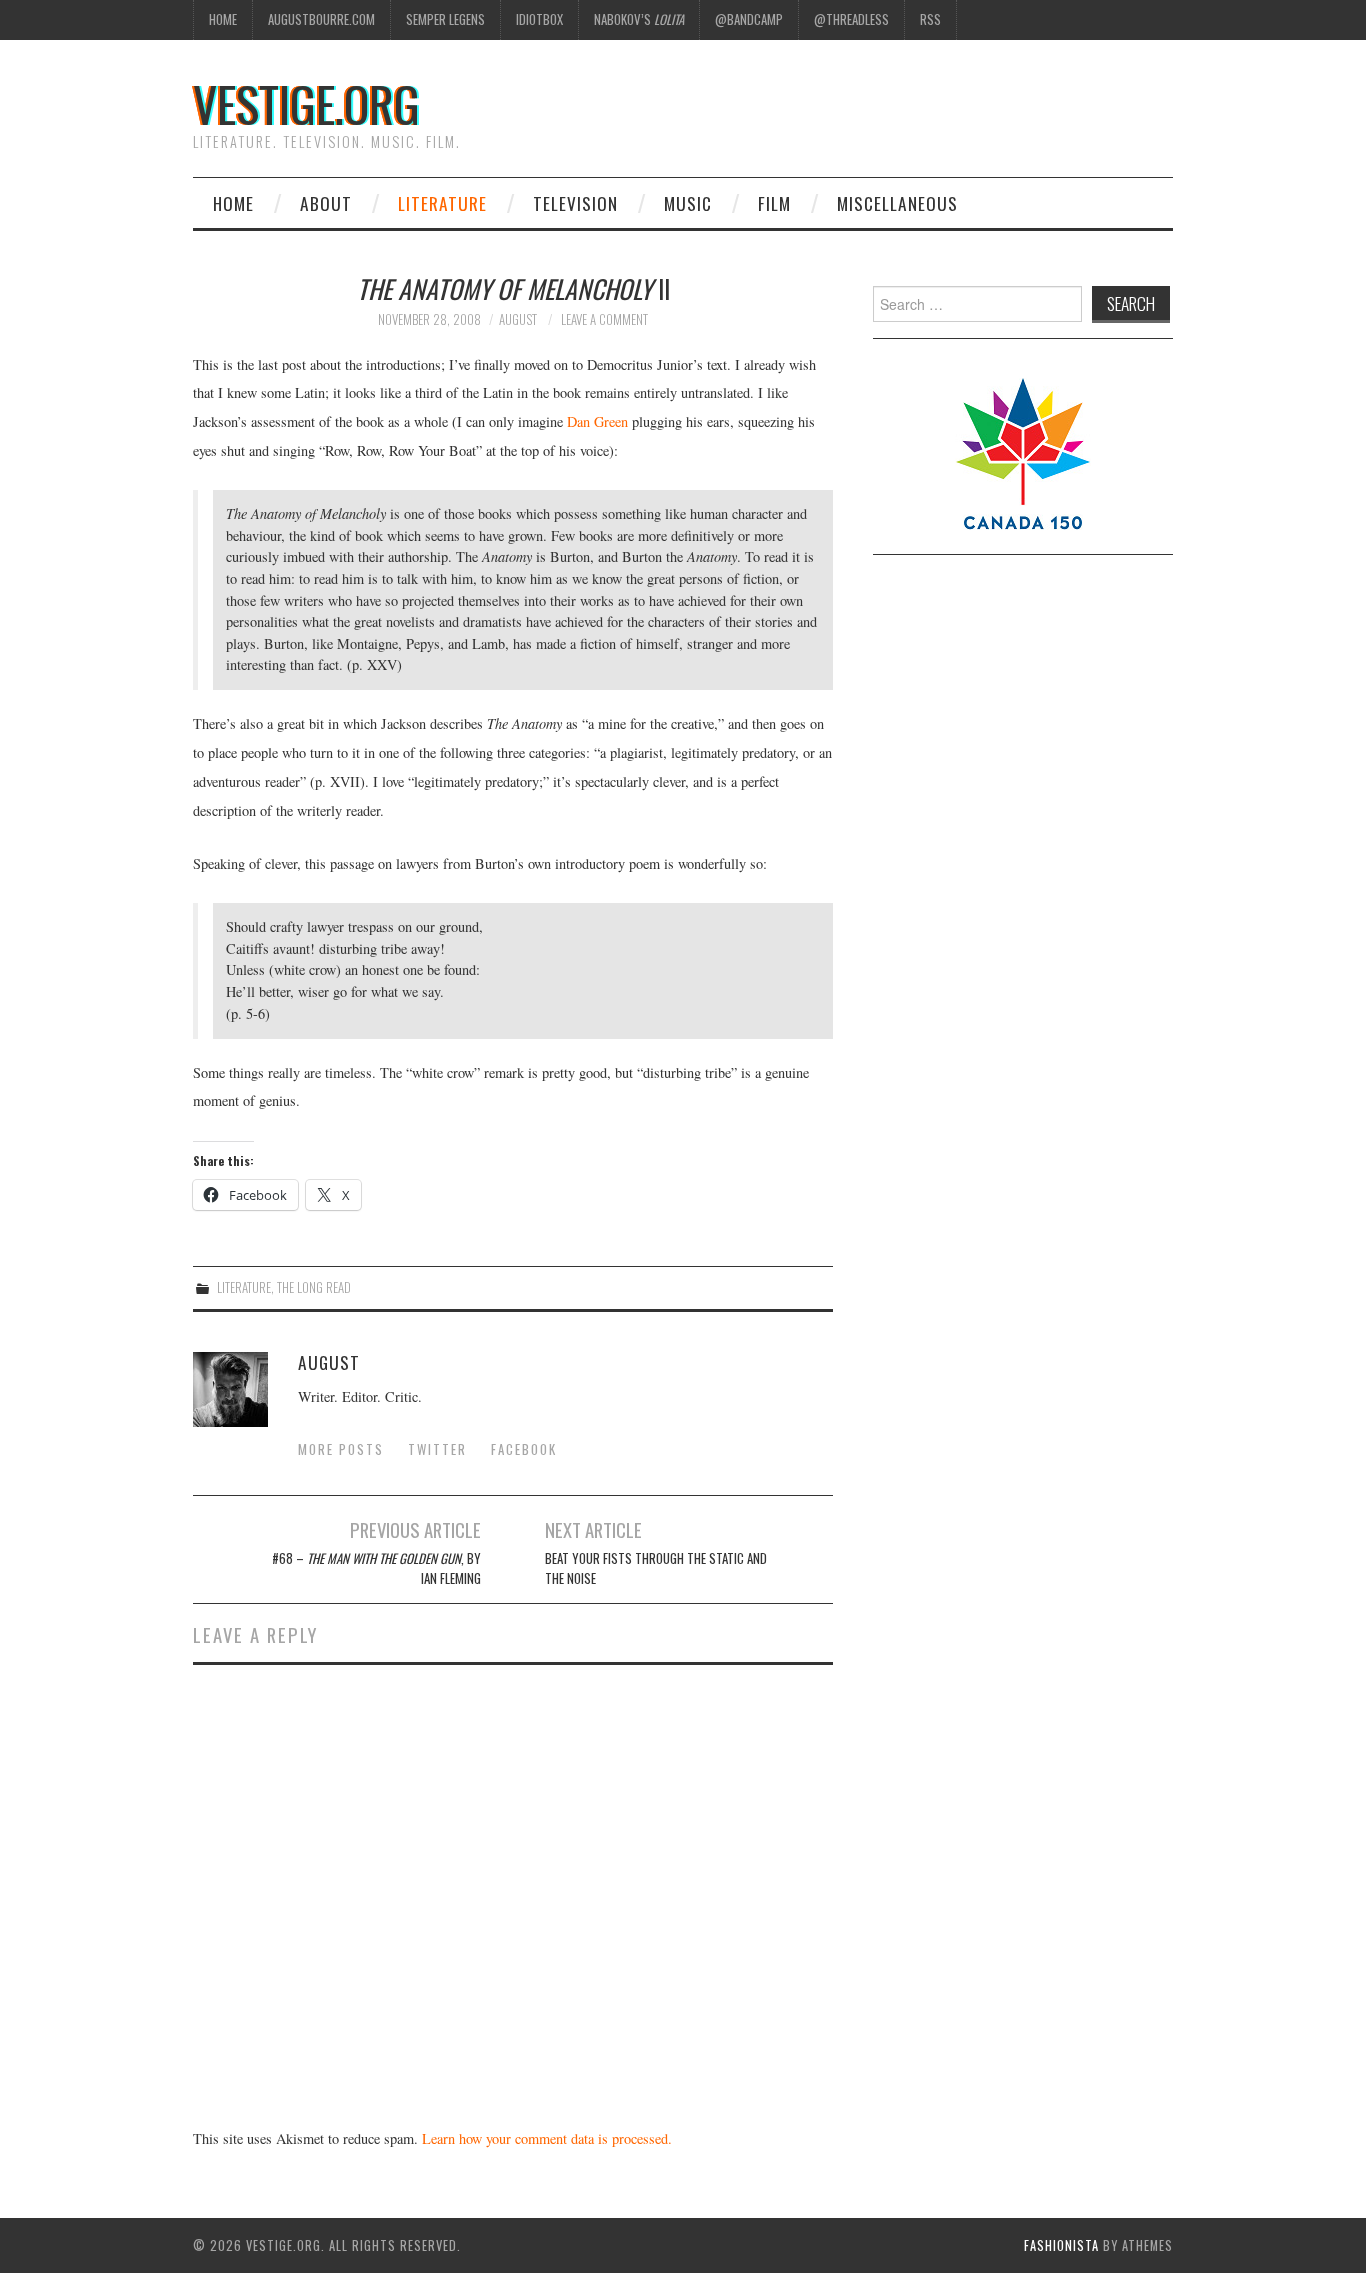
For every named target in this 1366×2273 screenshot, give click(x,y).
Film (774, 203)
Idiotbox (539, 19)
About (326, 203)
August (518, 319)
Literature (442, 203)
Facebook (524, 1449)
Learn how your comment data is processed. (547, 2138)
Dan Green (597, 421)
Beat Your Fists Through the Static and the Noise (656, 1568)
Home (223, 19)
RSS (930, 19)
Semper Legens (445, 19)
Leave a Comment (604, 319)
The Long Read (314, 1287)
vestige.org (306, 103)
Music (688, 203)
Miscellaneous (897, 203)
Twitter (437, 1449)
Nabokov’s (639, 19)
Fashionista (1061, 2245)
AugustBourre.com (321, 19)
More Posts (341, 1449)
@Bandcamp (749, 19)
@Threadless (851, 19)
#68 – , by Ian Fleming (376, 1568)
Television (575, 203)
